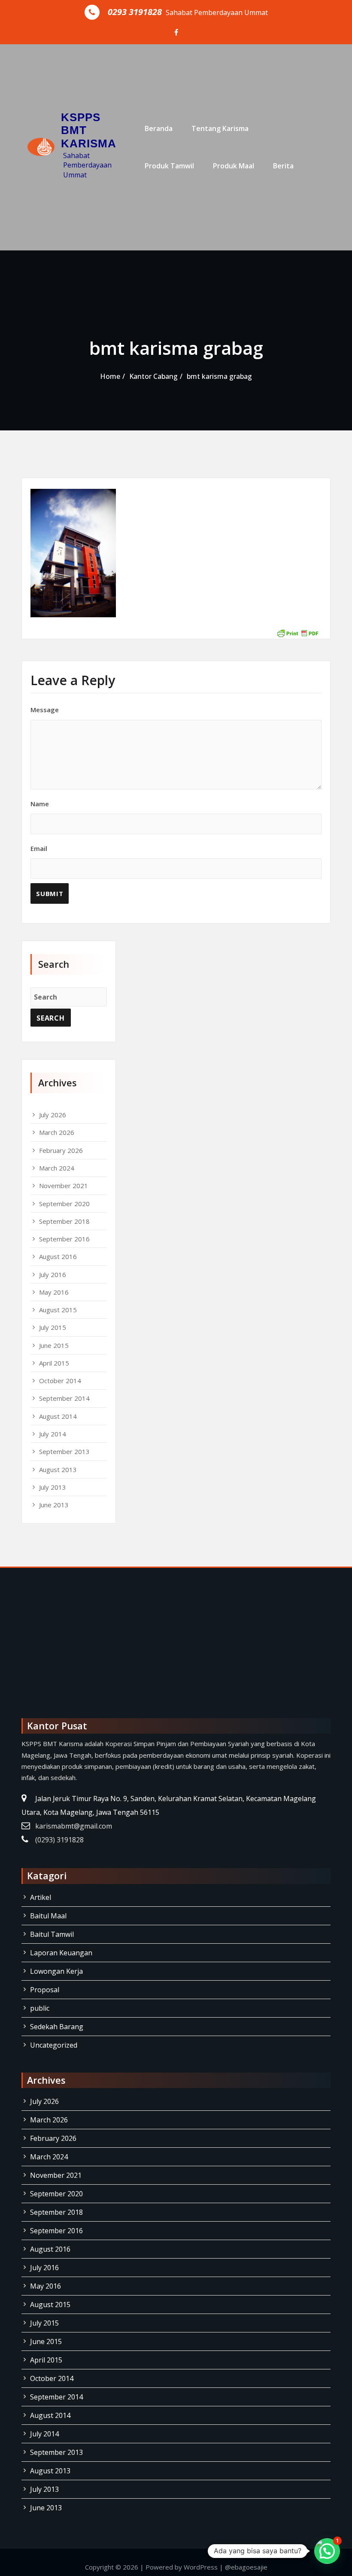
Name (40, 804)
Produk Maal (234, 166)
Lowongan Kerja (56, 1971)
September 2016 (64, 1239)
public (40, 2008)
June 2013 (54, 1505)
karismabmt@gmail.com (74, 1826)
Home (110, 376)
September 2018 (64, 1221)
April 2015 (54, 1363)
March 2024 (57, 1168)
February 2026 (61, 1150)
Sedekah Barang (57, 2027)
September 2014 (64, 1398)
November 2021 (64, 1186)
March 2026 (57, 1132)
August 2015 (58, 1310)
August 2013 (58, 1469)
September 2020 (64, 1204)
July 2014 (53, 1434)
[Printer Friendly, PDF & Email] (297, 633)
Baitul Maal (48, 1916)
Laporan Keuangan (61, 1953)
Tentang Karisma (220, 128)
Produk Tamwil (169, 166)
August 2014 (58, 1416)
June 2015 (54, 1345)
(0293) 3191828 (59, 1840)
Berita (283, 166)
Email (39, 848)
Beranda (159, 128)
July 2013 (53, 1487)
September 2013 (64, 1451)
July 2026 (53, 1115)
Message (45, 710)
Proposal (45, 1990)
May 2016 (54, 1292)
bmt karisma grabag (219, 376)
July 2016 (53, 1274)
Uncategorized (54, 2045)
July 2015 (53, 1327)
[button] (327, 2551)
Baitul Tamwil (52, 1934)
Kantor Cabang (153, 376)
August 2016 (58, 1256)
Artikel (41, 1897)
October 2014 (60, 1381)
